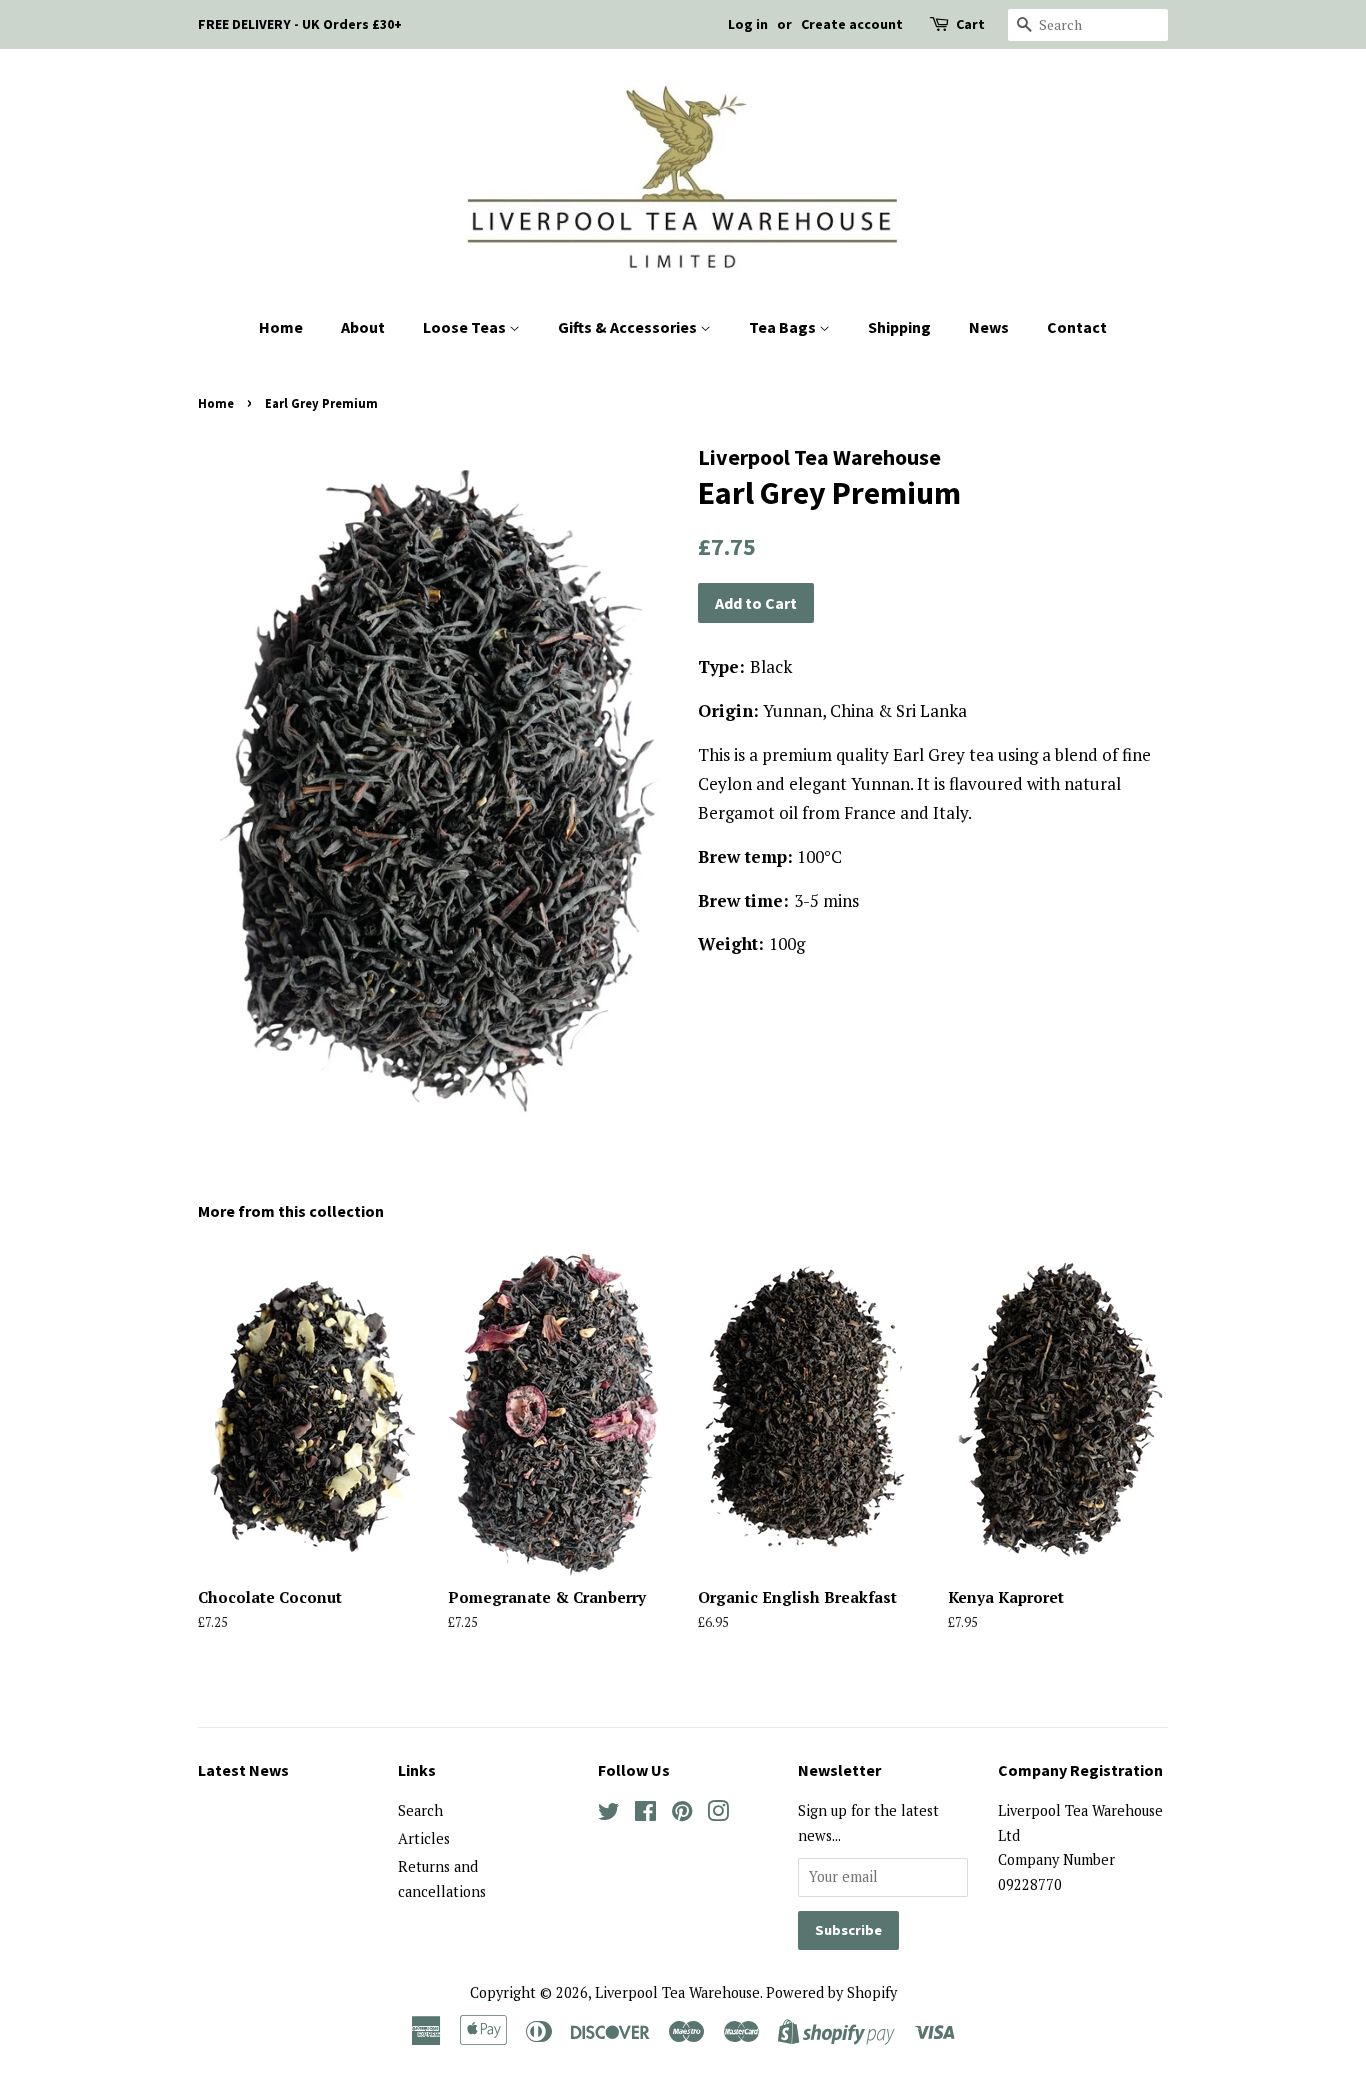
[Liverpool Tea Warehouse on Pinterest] (682, 1814)
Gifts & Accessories (629, 327)
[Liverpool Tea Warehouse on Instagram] (718, 1814)
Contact (1077, 327)
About (363, 327)
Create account (852, 24)
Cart (970, 24)
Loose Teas (466, 327)
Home (281, 327)
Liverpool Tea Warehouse (677, 1992)
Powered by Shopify (831, 1992)
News (989, 327)
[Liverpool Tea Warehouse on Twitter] (609, 1814)
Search (420, 1810)
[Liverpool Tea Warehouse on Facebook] (645, 1814)
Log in (748, 24)
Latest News (243, 1770)
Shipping (899, 327)
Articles (424, 1838)
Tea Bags (784, 327)
